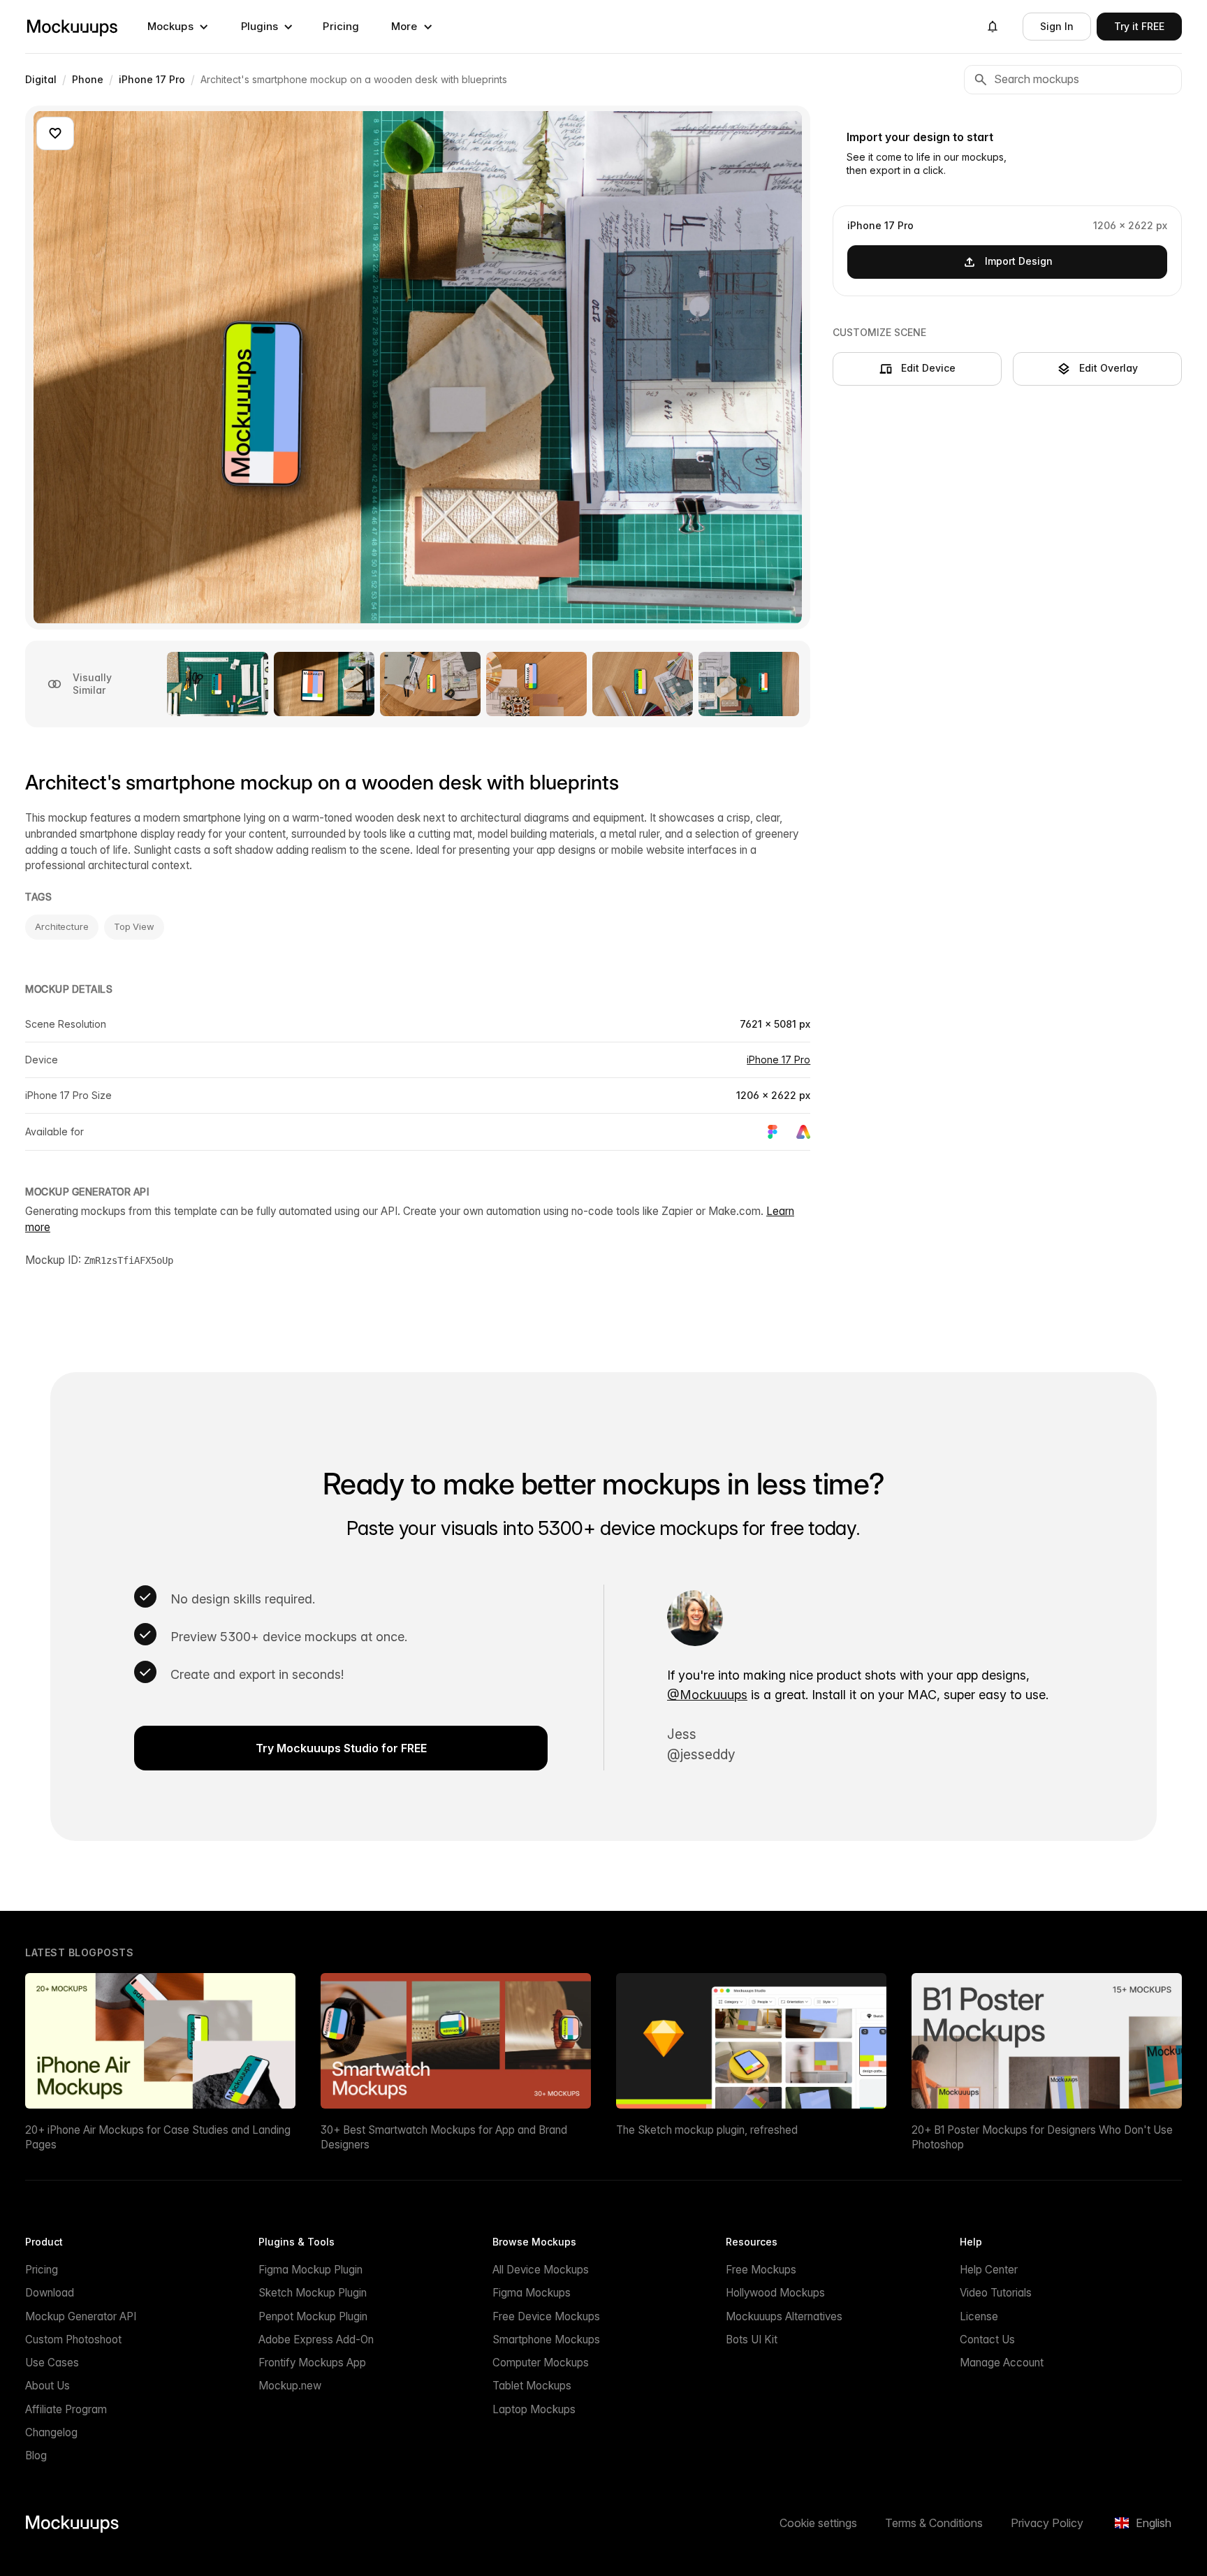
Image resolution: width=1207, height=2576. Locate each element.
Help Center (989, 2270)
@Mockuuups (707, 1695)
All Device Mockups (541, 2270)
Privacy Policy (1047, 2523)
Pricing (341, 26)
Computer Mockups (541, 2363)
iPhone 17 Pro (778, 1060)
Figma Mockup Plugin (310, 2270)
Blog (36, 2455)
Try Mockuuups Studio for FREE (341, 1748)
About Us (47, 2386)
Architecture (62, 926)
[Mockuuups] (72, 27)
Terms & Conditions (934, 2523)
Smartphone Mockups (546, 2339)
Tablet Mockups (532, 2386)
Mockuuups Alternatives (784, 2316)
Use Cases (52, 2363)
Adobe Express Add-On (316, 2339)
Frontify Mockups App (312, 2363)
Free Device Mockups (546, 2316)
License (979, 2316)
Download (50, 2293)
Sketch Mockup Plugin (313, 2293)
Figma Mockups (532, 2293)
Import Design (1019, 261)
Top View (134, 926)
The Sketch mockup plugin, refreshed (707, 2130)
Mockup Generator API (81, 2316)
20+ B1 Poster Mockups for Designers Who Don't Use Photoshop (1042, 2137)
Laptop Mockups (534, 2409)
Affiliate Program (66, 2409)
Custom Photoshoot (73, 2339)
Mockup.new (290, 2386)
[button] (178, 27)
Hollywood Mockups (775, 2293)
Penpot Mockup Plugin (313, 2316)
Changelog (51, 2432)
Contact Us (987, 2339)
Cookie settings (818, 2523)
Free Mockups (761, 2270)
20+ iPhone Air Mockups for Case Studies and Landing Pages (158, 2137)
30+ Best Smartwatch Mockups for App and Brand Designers (444, 2137)
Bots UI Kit (752, 2339)
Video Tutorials (996, 2293)
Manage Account (1002, 2363)
